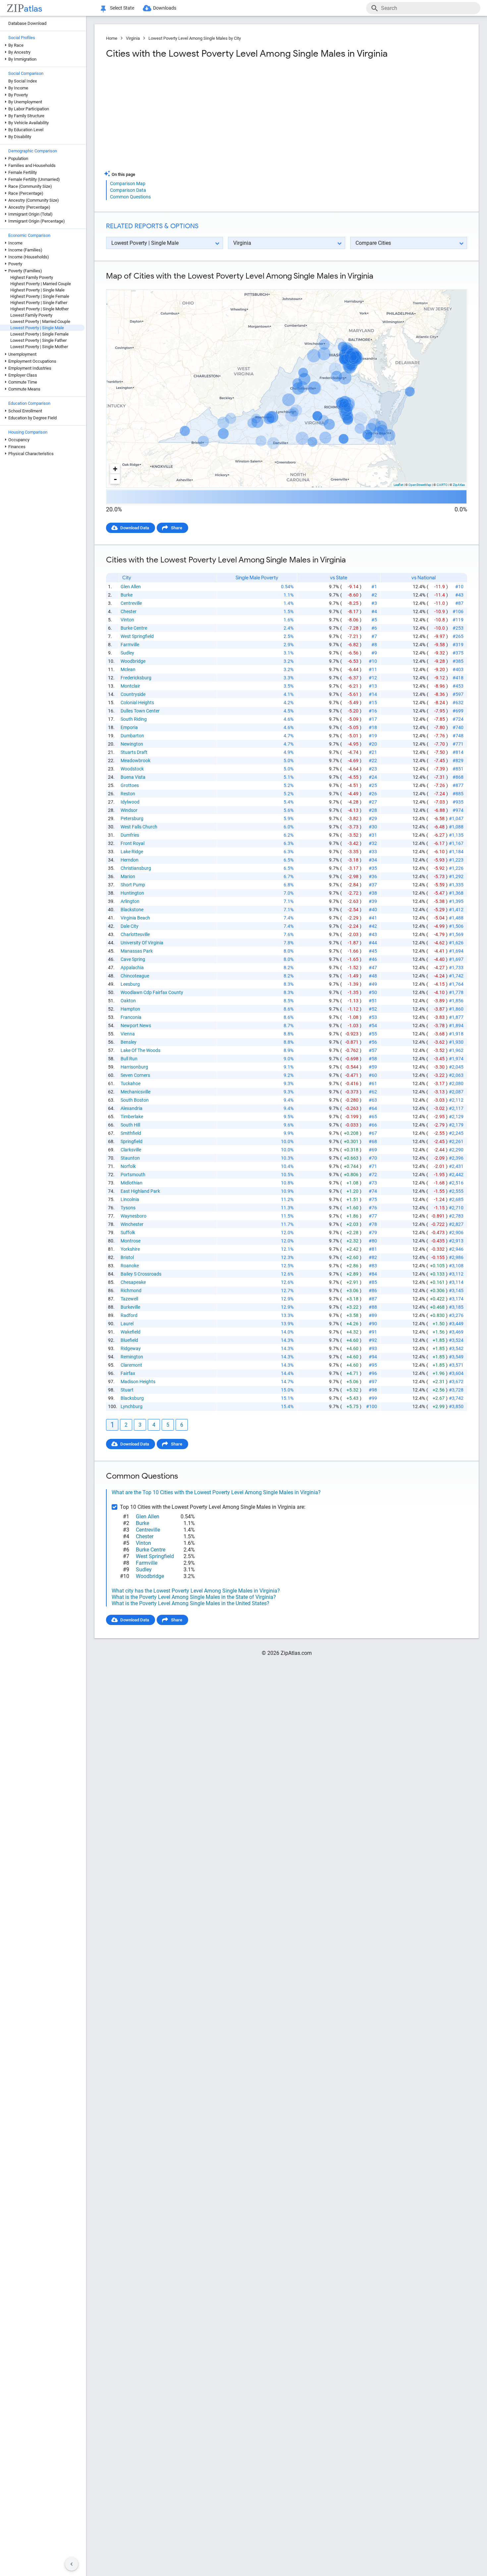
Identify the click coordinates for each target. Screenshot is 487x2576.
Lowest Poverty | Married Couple (40, 321)
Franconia (131, 1017)
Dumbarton (132, 736)
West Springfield (137, 636)
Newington (132, 744)
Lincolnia (130, 1199)
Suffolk (128, 1233)
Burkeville (130, 1307)
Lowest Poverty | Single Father (38, 340)
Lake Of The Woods (140, 1050)
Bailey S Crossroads (141, 1274)
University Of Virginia (142, 943)
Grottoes (130, 785)
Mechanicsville (135, 1092)
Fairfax (128, 1373)
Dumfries (130, 835)
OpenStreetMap (420, 485)
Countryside (133, 694)
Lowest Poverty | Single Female (39, 334)
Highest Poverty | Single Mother (39, 309)
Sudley (127, 653)
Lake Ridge (132, 852)
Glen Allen (131, 587)
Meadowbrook (135, 761)
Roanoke (130, 1266)
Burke (127, 595)
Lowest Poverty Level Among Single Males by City (195, 38)
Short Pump (133, 885)
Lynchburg (132, 1406)
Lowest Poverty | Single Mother (39, 347)
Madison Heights (138, 1382)
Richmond (131, 1290)
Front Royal (133, 843)
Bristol (127, 1257)
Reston (128, 794)
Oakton (128, 1001)
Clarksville (131, 1150)
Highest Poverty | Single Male (37, 290)
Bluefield (129, 1340)
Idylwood (130, 802)
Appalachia (132, 968)
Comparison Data (128, 190)
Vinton (127, 620)
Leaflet (398, 485)
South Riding (134, 719)
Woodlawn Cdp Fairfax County (152, 992)
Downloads (165, 8)
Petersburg (132, 818)
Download (453, 284)
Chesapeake (133, 1282)
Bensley (129, 1042)
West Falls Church (139, 827)
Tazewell (129, 1299)
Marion (128, 876)
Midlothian (132, 1183)
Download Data (135, 528)
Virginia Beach (135, 918)
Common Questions (130, 197)
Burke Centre (134, 628)
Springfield (132, 1141)
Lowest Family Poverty (31, 315)
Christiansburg (136, 868)
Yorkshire (130, 1249)
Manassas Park (137, 951)
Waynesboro (134, 1216)
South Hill (130, 1125)
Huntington (132, 893)
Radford (129, 1315)
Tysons (128, 1208)
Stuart (127, 1390)
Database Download (27, 23)
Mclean (128, 669)
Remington (132, 1357)
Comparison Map (128, 184)
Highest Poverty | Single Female (40, 296)
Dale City (130, 926)
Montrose (131, 1241)
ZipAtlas (459, 485)
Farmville (130, 645)
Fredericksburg (136, 678)
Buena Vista (133, 777)
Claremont (131, 1365)
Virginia (133, 38)
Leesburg (130, 984)
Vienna (128, 1034)
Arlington (130, 901)
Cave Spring (133, 959)
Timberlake (132, 1117)
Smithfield (131, 1133)
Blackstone (132, 910)
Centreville (131, 603)
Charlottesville (135, 934)
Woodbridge (133, 661)
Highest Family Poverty (32, 277)
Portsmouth (133, 1175)
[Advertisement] (195, 117)
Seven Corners (135, 1075)
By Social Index (23, 81)
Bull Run (129, 1059)
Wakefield (131, 1332)
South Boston (135, 1100)
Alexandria (132, 1108)
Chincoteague (135, 976)
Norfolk (128, 1166)
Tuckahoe (131, 1083)
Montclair (130, 686)
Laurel (127, 1324)
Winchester (132, 1224)
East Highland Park (140, 1191)
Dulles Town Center (140, 711)
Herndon (130, 860)
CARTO (442, 485)
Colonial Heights (137, 703)
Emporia (129, 727)
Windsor (129, 810)
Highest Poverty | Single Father (39, 303)
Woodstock (132, 769)
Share (177, 528)
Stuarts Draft (134, 752)
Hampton (130, 1009)
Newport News (136, 1025)
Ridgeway (131, 1348)
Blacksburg (132, 1398)
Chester (129, 611)
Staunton (130, 1158)
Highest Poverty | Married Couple (41, 284)
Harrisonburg (134, 1067)
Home (112, 38)
